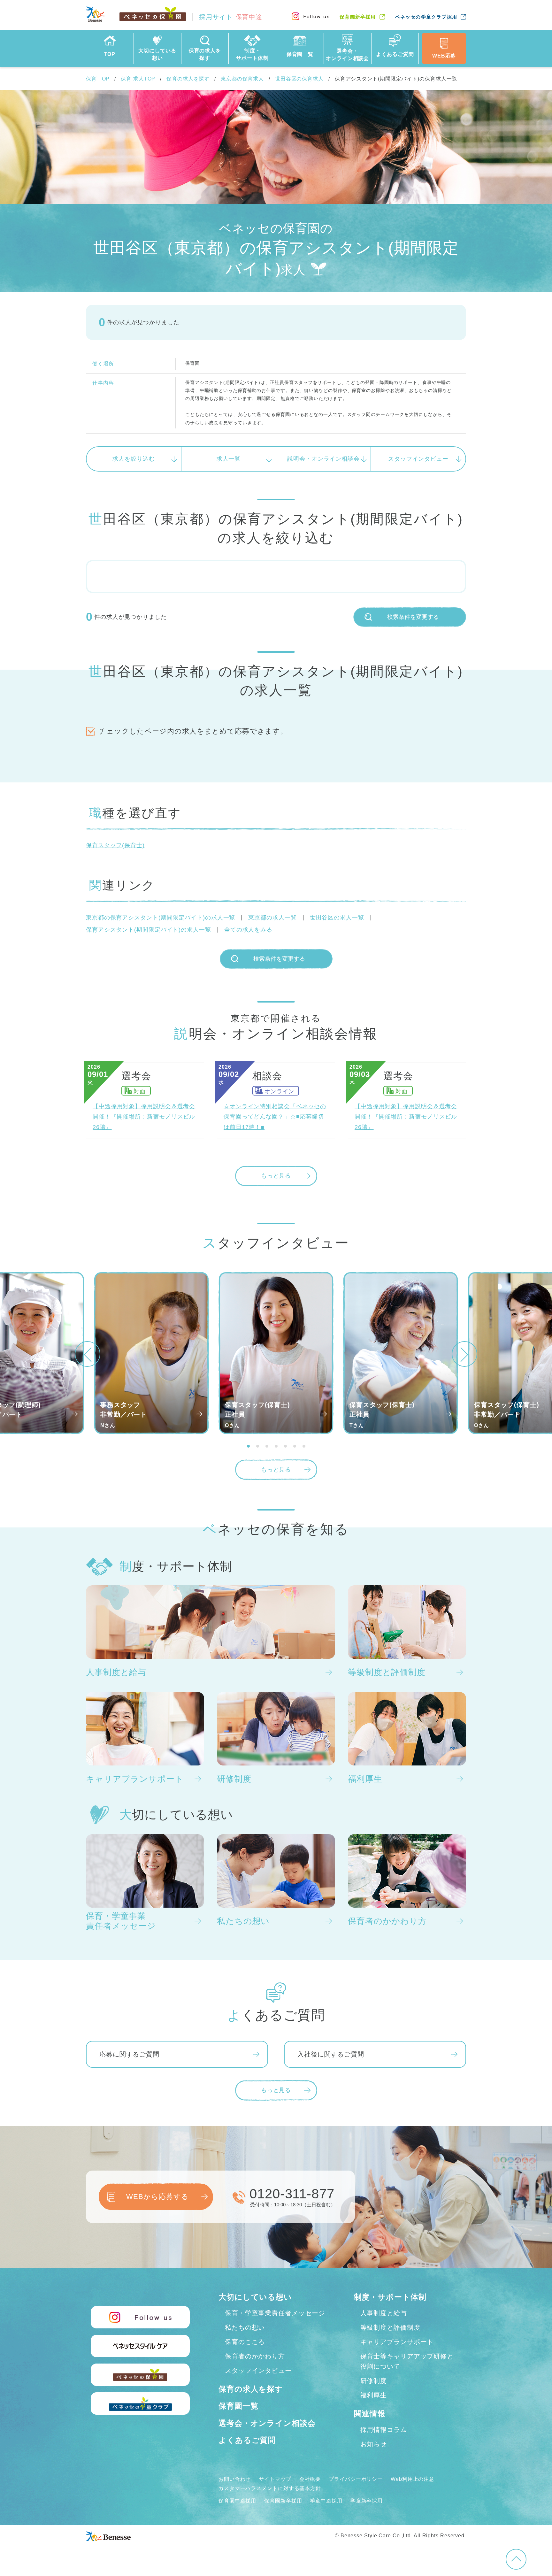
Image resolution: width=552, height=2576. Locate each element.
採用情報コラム (384, 2430)
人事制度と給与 (384, 2313)
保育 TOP (98, 79)
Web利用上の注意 (413, 2479)
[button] (88, 1354)
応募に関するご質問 (129, 2054)
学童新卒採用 (367, 2501)
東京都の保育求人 (242, 79)
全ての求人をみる (248, 930)
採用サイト (231, 17)
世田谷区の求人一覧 (337, 918)
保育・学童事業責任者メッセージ (275, 2313)
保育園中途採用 (237, 2501)
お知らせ (374, 2444)
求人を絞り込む (134, 459)
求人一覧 (229, 459)
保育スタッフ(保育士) (115, 845)
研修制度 (374, 2381)
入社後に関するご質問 (331, 2054)
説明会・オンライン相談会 (323, 459)
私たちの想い (245, 2327)
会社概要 (310, 2479)
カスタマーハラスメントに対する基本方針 (270, 2488)
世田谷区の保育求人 (299, 79)
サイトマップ (275, 2479)
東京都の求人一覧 (272, 918)
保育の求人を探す (188, 79)
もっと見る (276, 1176)
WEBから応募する (157, 2197)
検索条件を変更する (413, 617)
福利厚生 (374, 2395)
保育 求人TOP (138, 79)
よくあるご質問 (247, 2440)
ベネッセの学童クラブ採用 (426, 17)
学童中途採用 (326, 2501)
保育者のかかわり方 (255, 2356)
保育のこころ (245, 2342)
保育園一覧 (238, 2406)
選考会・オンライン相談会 (267, 2423)
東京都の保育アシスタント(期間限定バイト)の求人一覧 (161, 918)
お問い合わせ (235, 2479)
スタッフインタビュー (418, 459)
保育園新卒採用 (358, 17)
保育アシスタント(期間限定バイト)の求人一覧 (149, 930)
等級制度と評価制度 (390, 2327)
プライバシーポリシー (356, 2479)
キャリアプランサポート (397, 2342)
